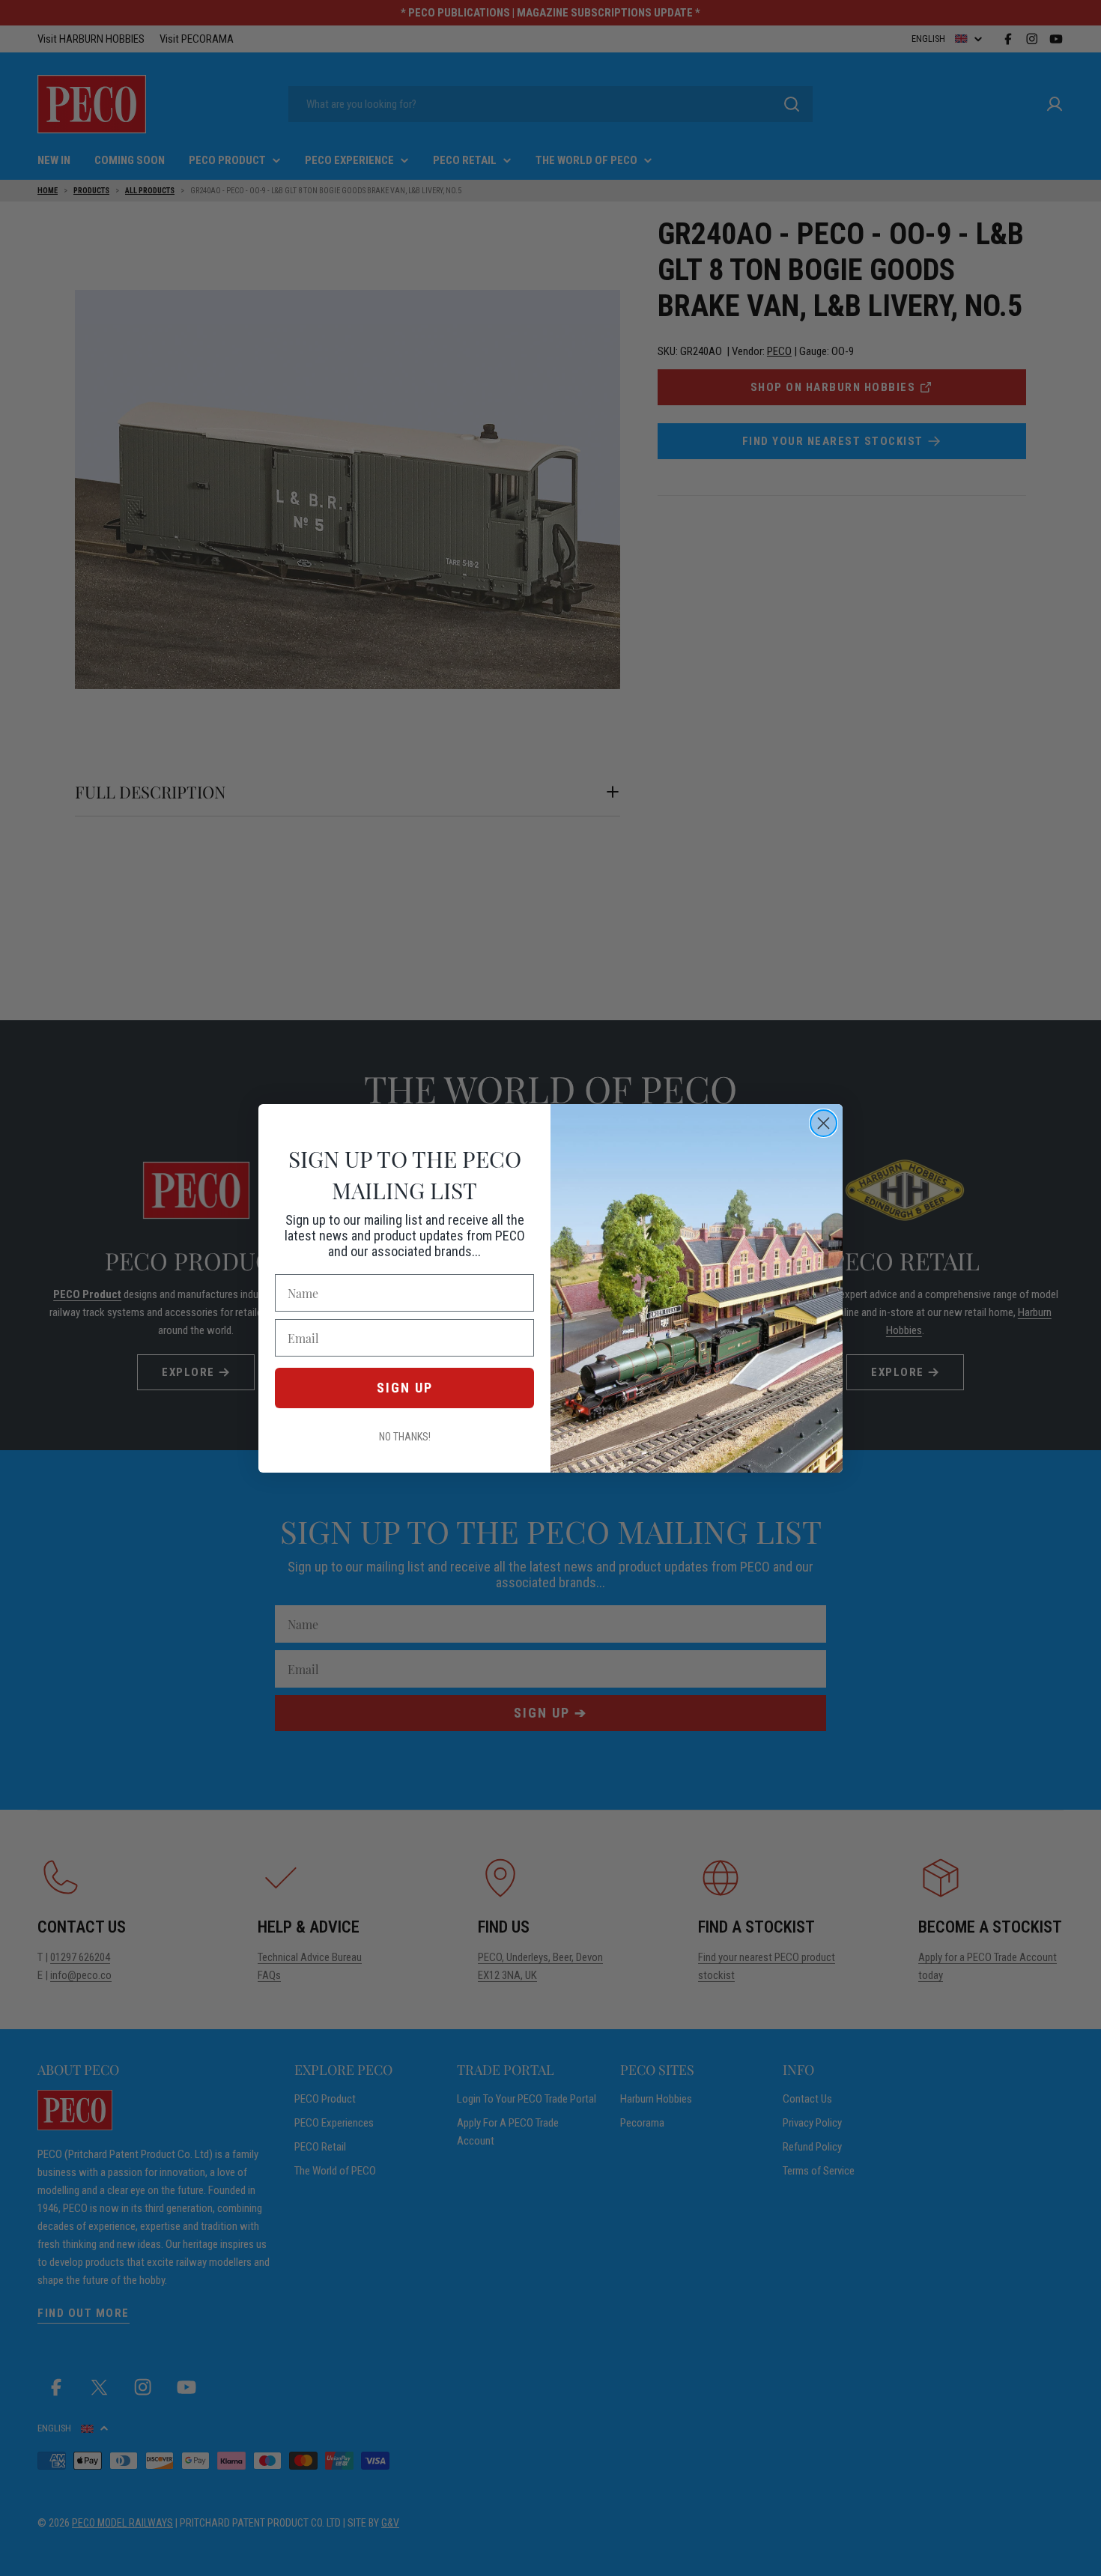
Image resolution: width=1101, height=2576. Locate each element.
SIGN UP (405, 1388)
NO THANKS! (405, 1437)
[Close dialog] (824, 1123)
